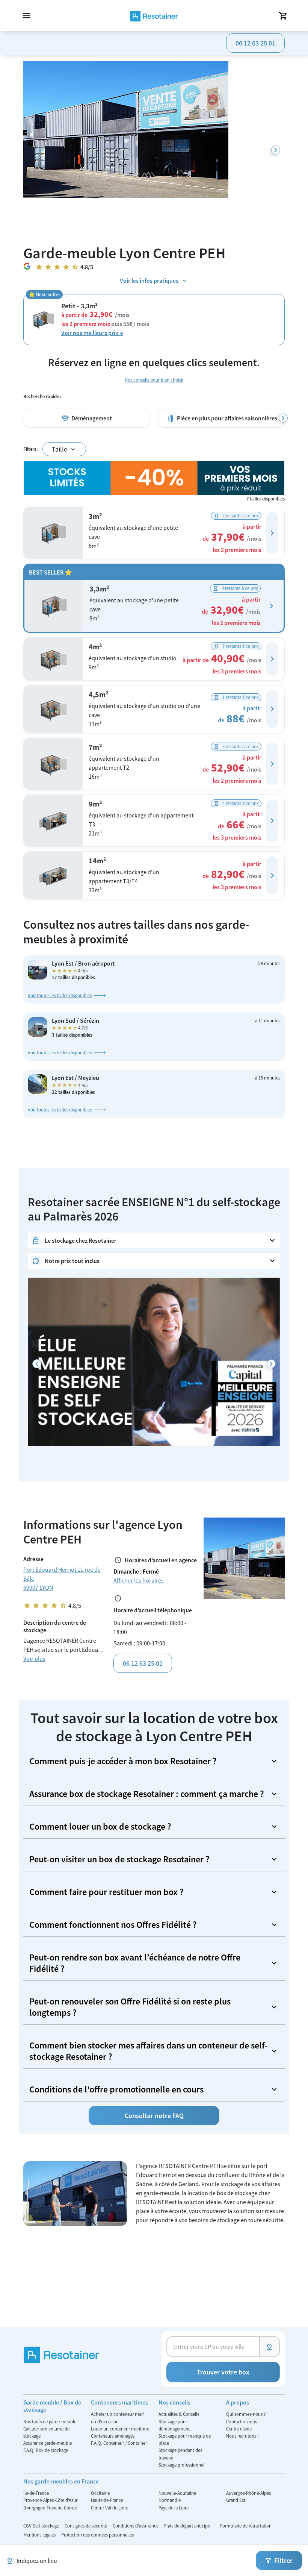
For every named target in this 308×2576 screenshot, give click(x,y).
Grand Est (236, 2500)
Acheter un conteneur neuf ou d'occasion (117, 2418)
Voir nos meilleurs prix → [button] (92, 333)
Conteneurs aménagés (113, 2436)
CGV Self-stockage (42, 2526)
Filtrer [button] (283, 2560)
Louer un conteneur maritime (120, 2429)
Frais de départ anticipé (188, 2526)
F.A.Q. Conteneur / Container (119, 2443)
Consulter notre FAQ (154, 2116)
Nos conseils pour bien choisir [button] (154, 380)
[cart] (283, 16)
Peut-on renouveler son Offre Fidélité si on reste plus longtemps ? (130, 2007)
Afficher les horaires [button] (139, 1580)
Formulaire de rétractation (246, 2526)
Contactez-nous (242, 2421)
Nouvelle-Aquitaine (177, 2493)
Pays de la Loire (174, 2508)
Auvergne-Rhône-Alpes (248, 2493)
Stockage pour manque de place (185, 2439)
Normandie (170, 2500)
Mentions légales (40, 2535)
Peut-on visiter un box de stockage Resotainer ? (119, 1859)
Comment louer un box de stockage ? (100, 1826)
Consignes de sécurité (86, 2526)
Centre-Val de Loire (109, 2508)
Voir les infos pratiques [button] (149, 280)
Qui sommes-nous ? (246, 2414)
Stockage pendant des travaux (180, 2454)
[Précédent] (37, 1364)
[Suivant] (276, 150)
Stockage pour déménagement (174, 2425)
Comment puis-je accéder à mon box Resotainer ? (123, 1761)
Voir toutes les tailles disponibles (60, 995)
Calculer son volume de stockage (46, 2432)
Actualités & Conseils (179, 2414)
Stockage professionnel (181, 2465)
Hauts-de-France (107, 2500)
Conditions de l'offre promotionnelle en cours (116, 2089)
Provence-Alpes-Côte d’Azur (50, 2500)
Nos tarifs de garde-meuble (50, 2421)
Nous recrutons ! (242, 2436)
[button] (272, 533)
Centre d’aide (239, 2429)
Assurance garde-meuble (48, 2443)
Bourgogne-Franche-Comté (50, 2508)
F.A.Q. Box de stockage (46, 2450)
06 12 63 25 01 (255, 43)
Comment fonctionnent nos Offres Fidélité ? (113, 1925)
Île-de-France (36, 2493)
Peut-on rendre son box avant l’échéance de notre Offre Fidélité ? (135, 1963)
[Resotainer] (154, 16)
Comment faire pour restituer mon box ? (106, 1892)
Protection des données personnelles (97, 2535)
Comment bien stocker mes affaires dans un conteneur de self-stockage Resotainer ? (149, 2051)
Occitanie (100, 2493)
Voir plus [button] (34, 1659)
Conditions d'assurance (136, 2526)
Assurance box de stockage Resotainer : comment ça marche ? (147, 1794)
